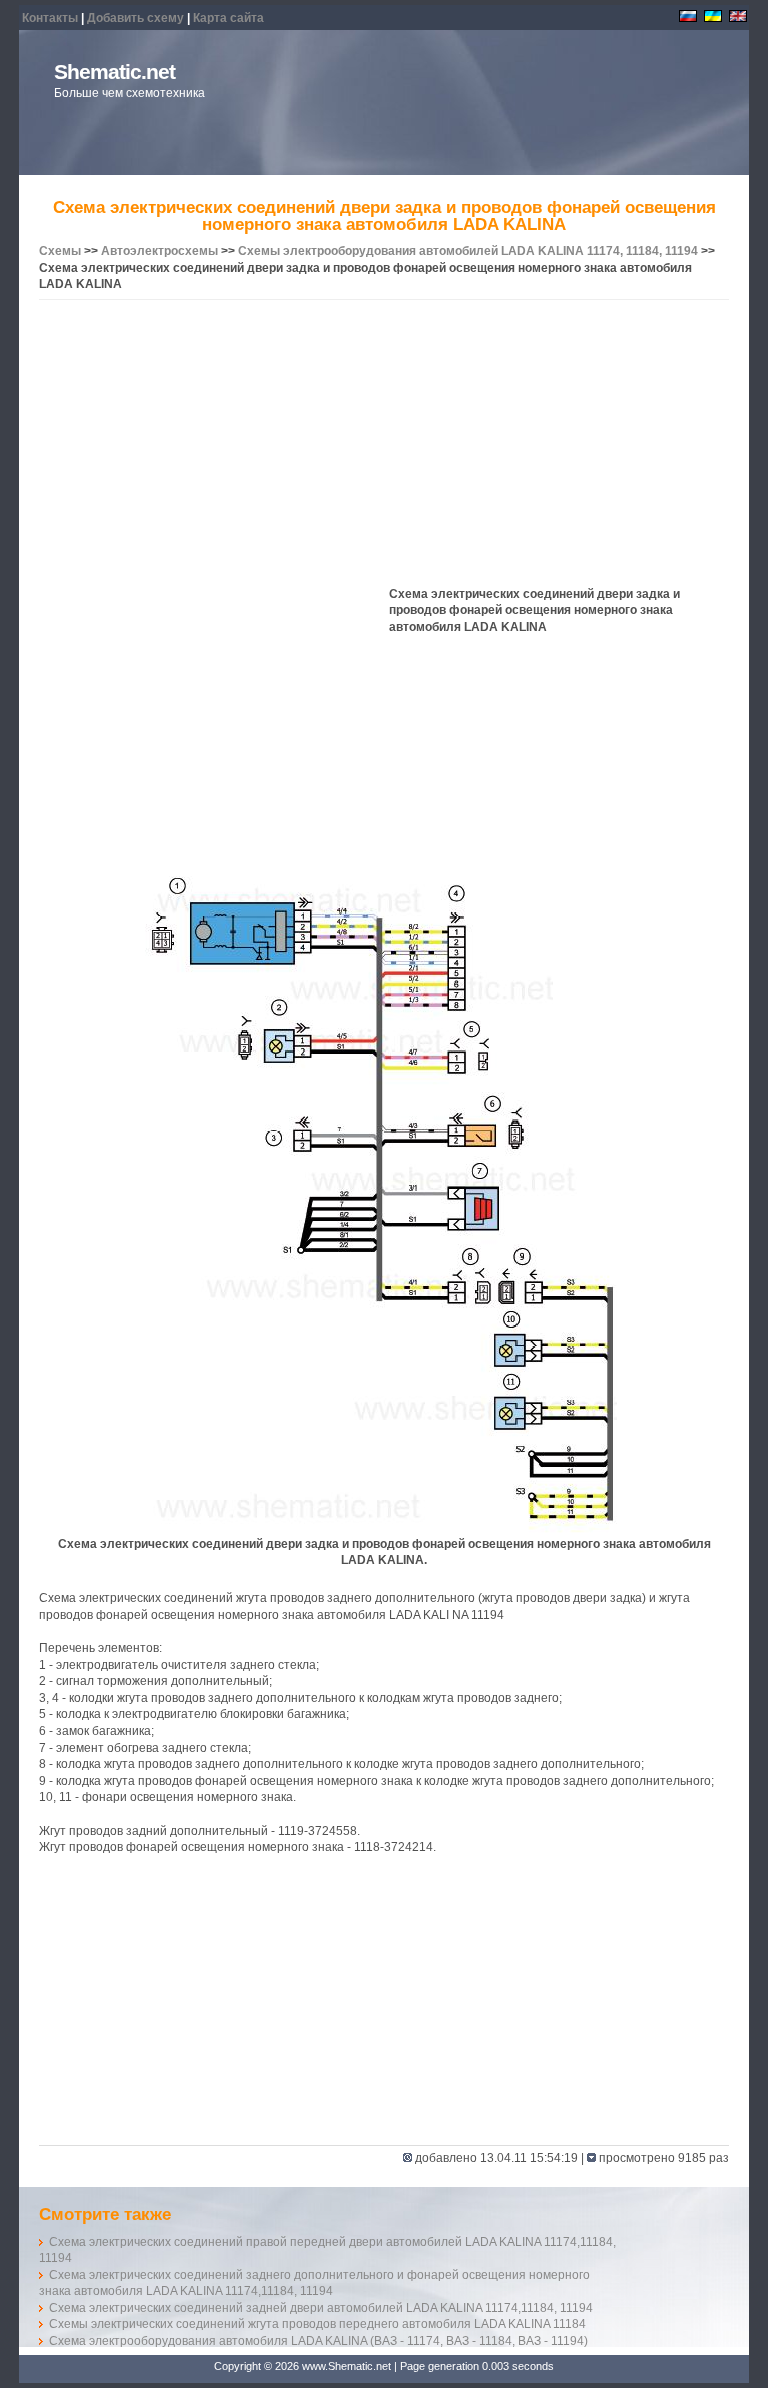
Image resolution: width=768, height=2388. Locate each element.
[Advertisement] (384, 446)
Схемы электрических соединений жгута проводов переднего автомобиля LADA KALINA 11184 (317, 2324)
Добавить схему (135, 18)
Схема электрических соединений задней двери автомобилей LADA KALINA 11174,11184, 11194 (321, 2308)
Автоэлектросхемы (159, 251)
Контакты (50, 18)
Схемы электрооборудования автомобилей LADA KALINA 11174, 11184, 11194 (468, 251)
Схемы (60, 251)
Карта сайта (228, 18)
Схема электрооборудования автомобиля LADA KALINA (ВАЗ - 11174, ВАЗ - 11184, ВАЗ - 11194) (318, 2341)
